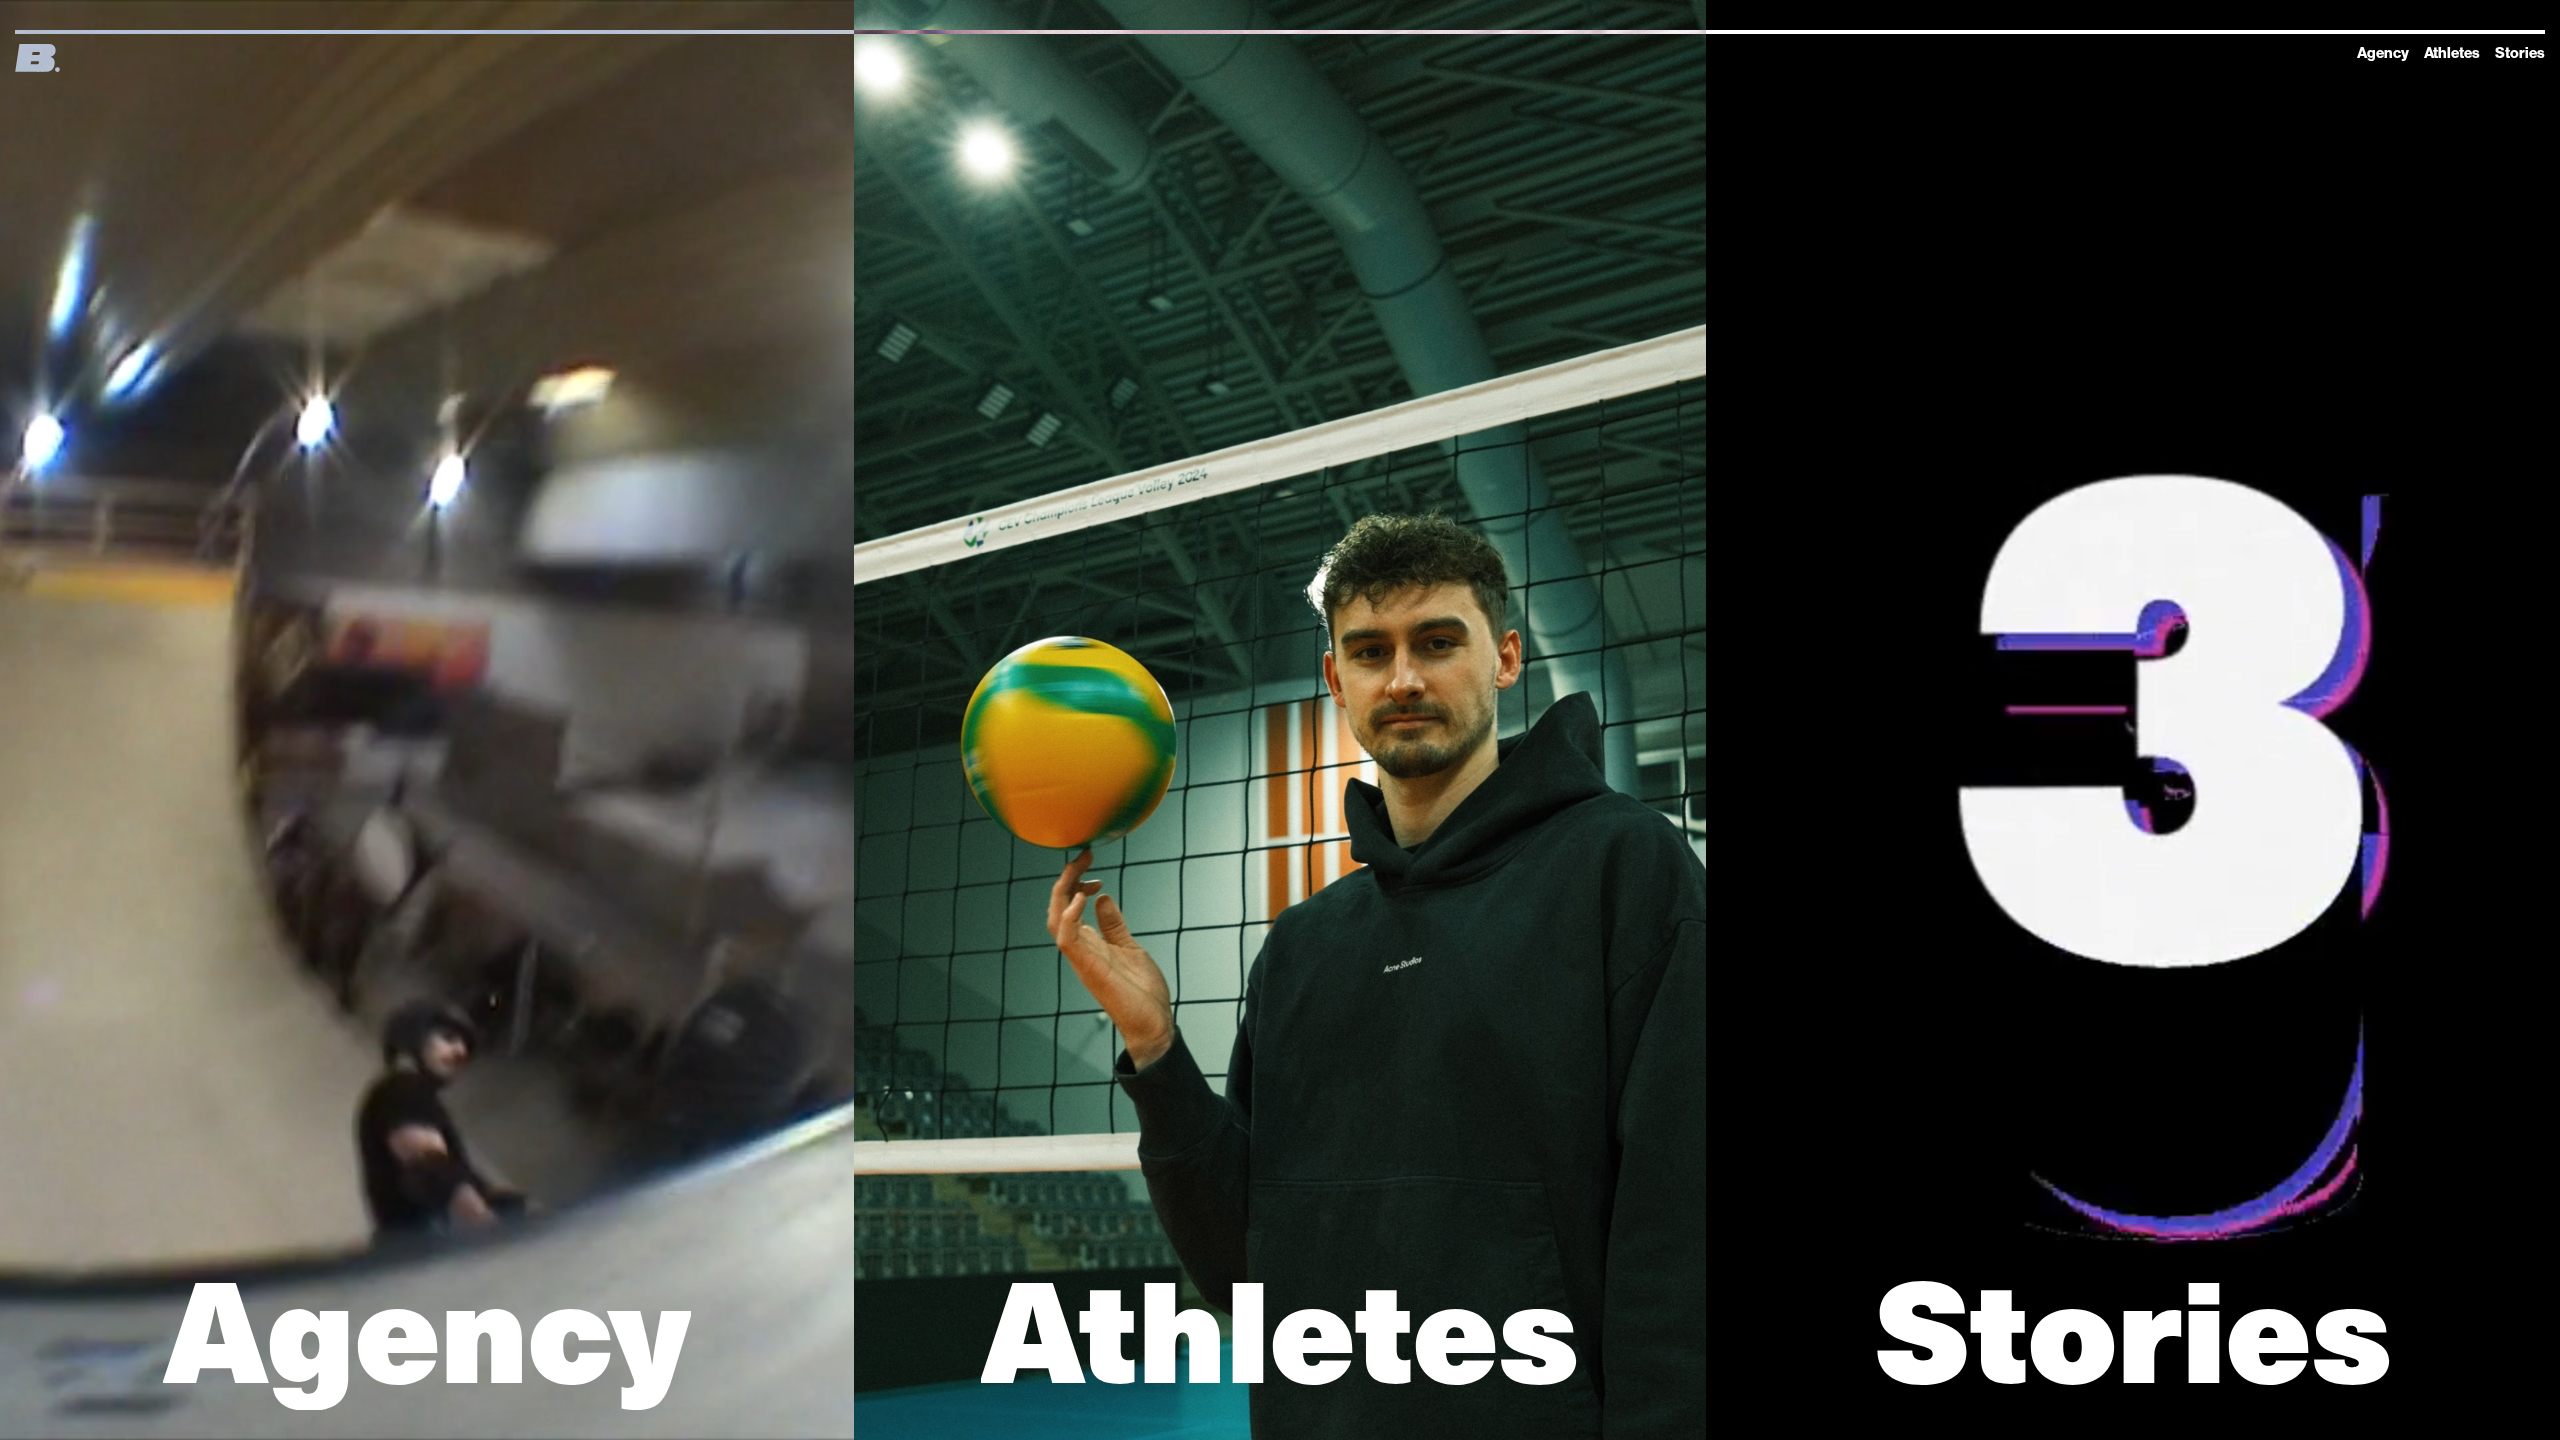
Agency (2383, 53)
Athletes (2452, 53)
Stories (2520, 53)
